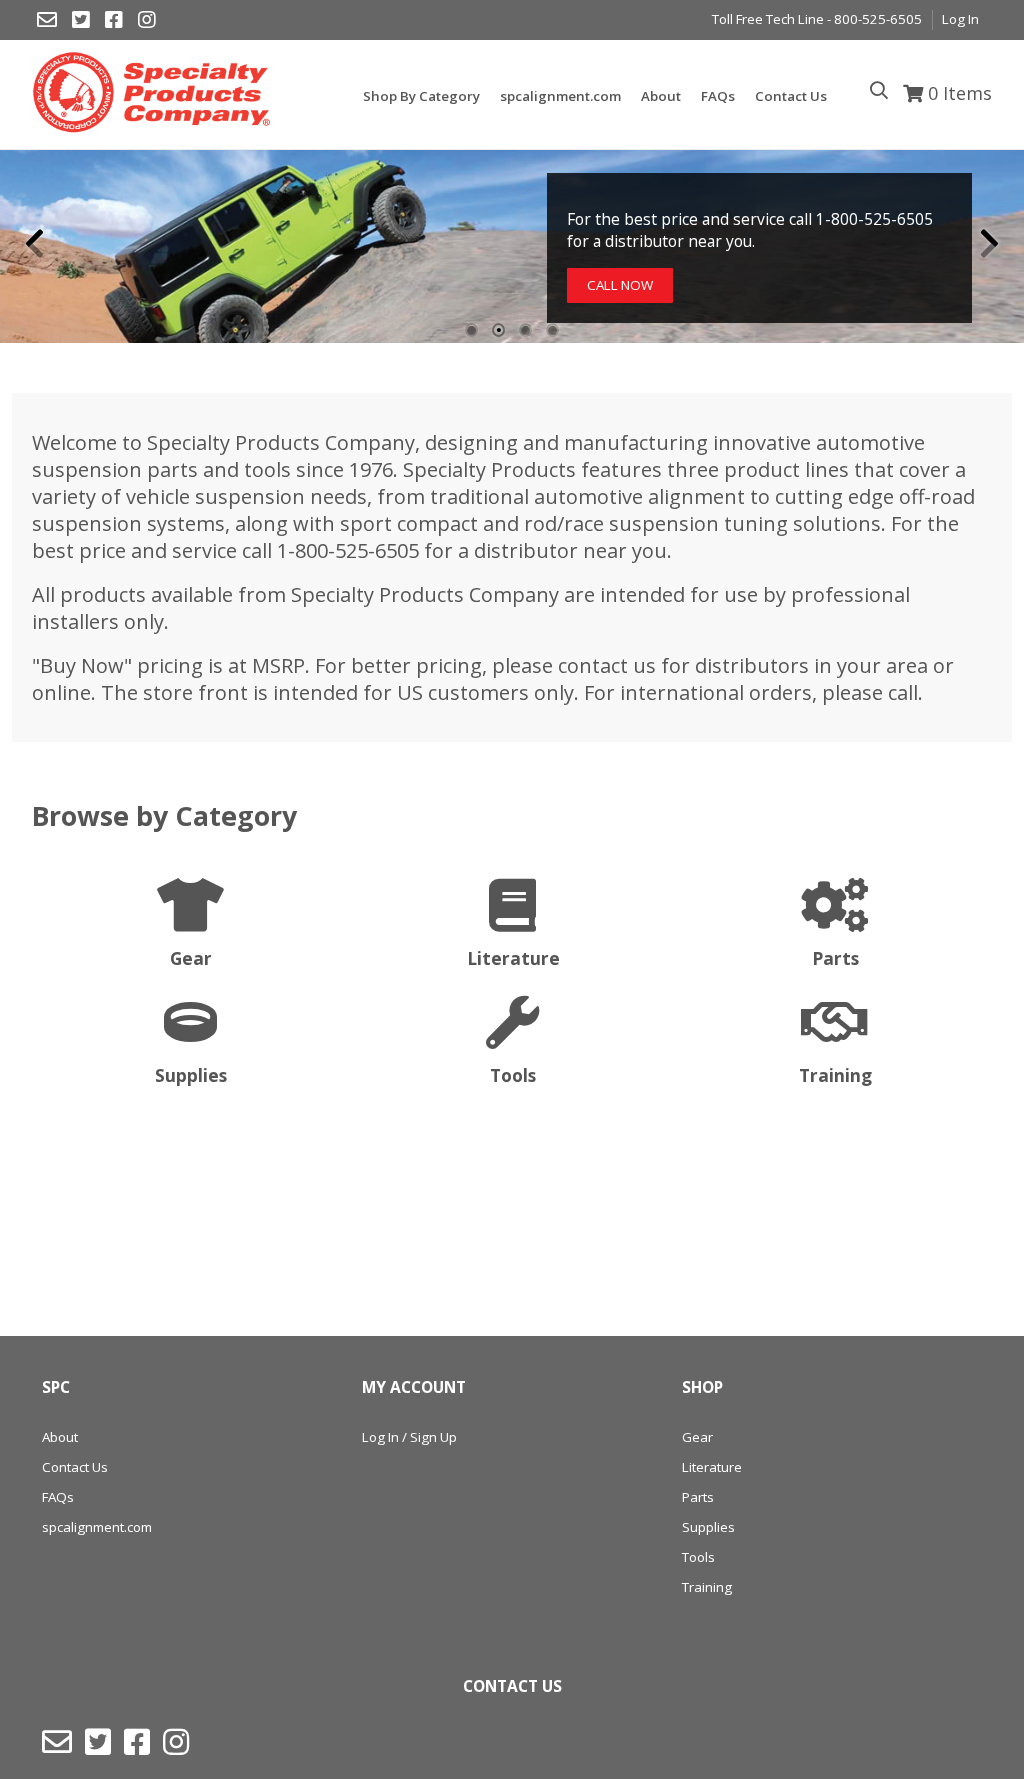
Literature (712, 1467)
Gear (697, 1437)
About (60, 1437)
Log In (960, 19)
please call (870, 692)
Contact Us (75, 1467)
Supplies (708, 1527)
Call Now (620, 285)
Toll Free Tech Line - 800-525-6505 (817, 19)
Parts (698, 1497)
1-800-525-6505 (348, 550)
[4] (552, 330)
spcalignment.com (97, 1527)
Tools (698, 1557)
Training (707, 1587)
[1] (471, 330)
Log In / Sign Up (409, 1437)
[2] (498, 330)
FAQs (58, 1497)
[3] (525, 330)
